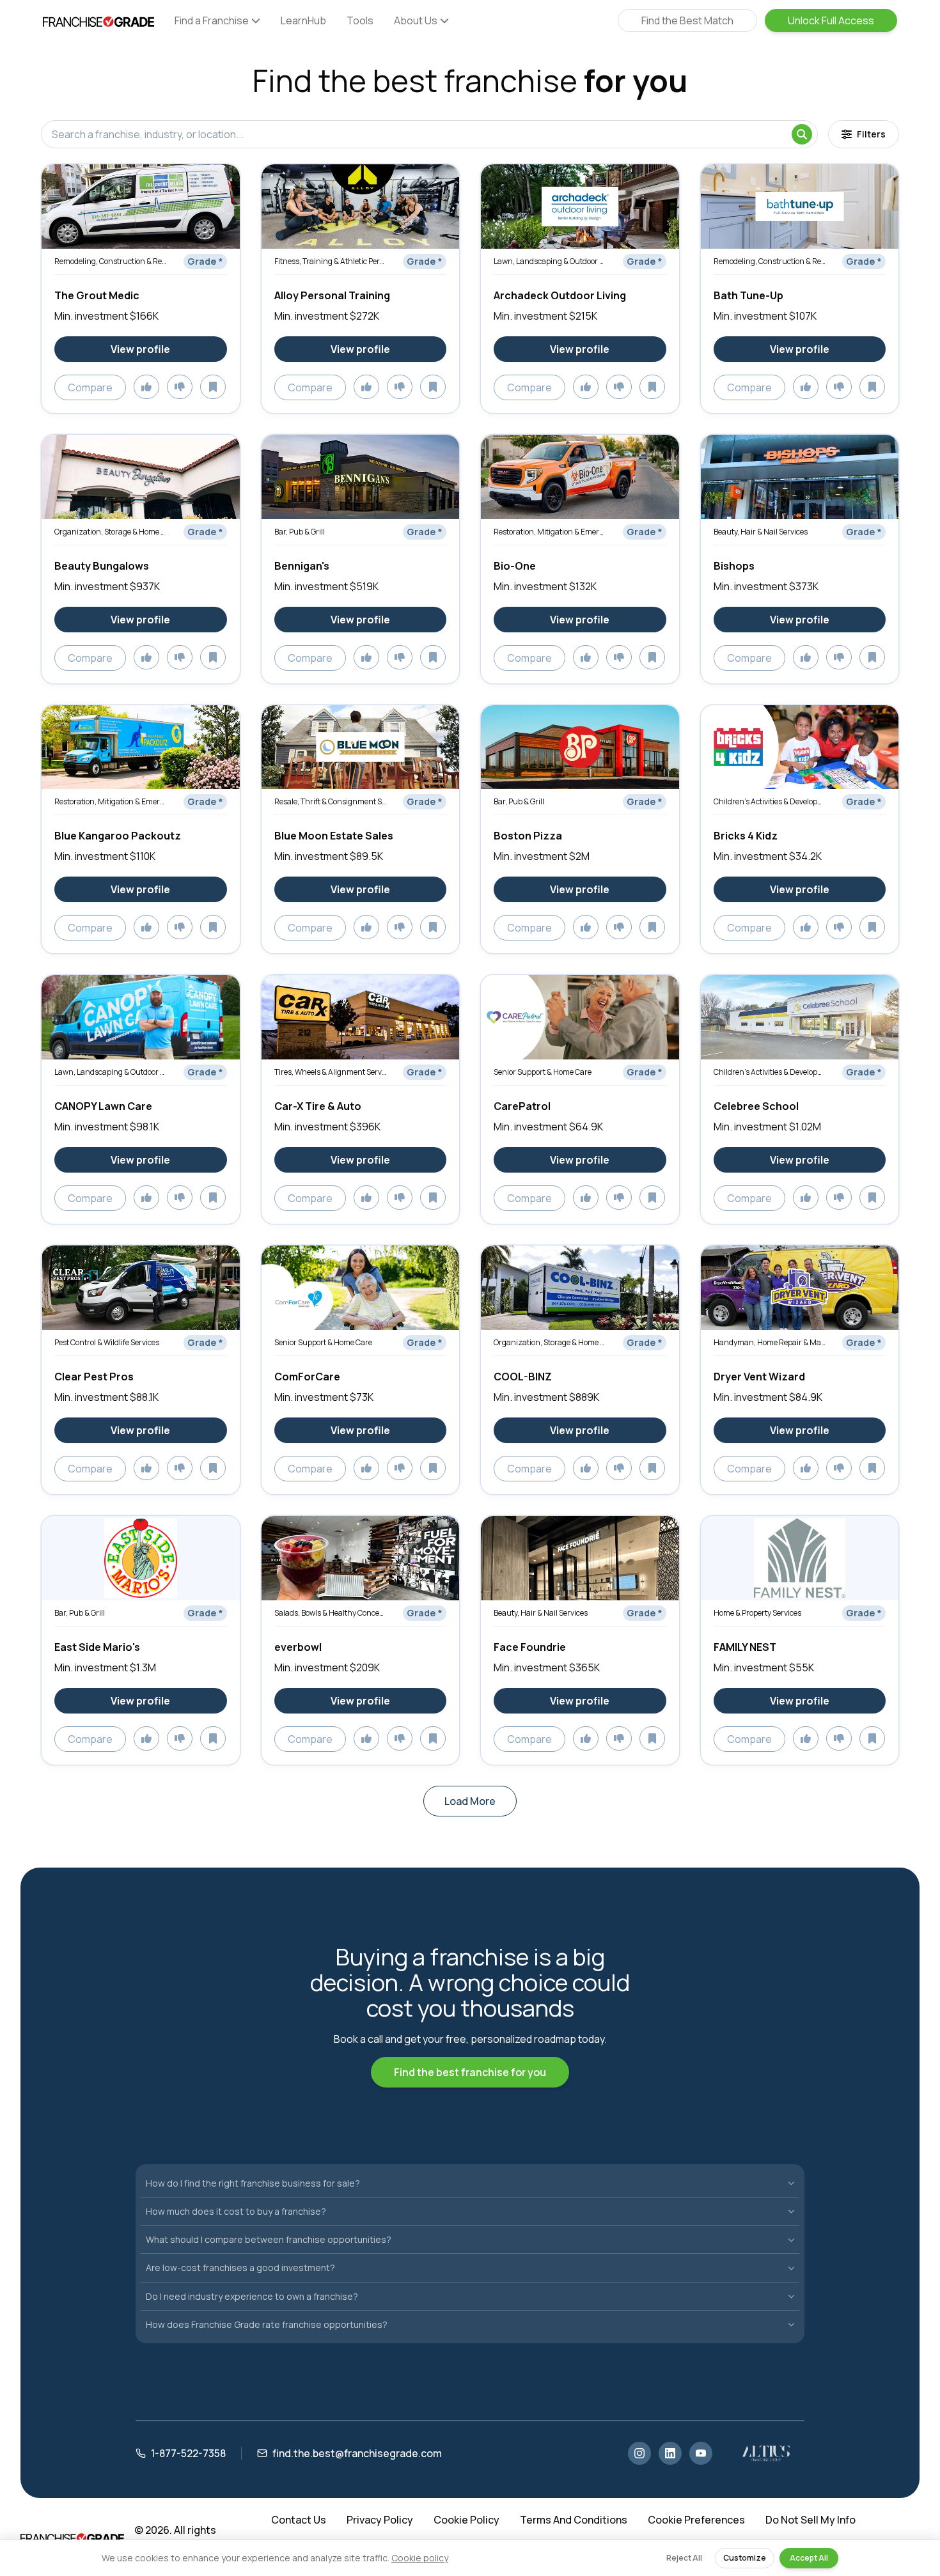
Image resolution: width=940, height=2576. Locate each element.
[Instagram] (639, 2453)
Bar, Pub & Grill (300, 532)
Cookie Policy (466, 2520)
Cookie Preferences (696, 2520)
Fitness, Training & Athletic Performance (330, 261)
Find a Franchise (212, 20)
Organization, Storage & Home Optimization (110, 532)
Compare (90, 387)
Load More (470, 1801)
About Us (416, 20)
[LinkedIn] (670, 2453)
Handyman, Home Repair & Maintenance (770, 1342)
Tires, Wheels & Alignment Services (330, 1072)
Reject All (684, 2558)
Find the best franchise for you (470, 2072)
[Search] (802, 134)
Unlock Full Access (831, 20)
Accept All (809, 2558)
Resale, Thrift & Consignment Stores (330, 801)
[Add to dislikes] (180, 387)
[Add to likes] (146, 387)
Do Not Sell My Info (811, 2520)
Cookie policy (420, 2558)
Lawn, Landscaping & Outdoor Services (550, 261)
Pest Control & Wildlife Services (107, 1342)
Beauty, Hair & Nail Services (761, 532)
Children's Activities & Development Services (770, 801)
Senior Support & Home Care (543, 1072)
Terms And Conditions (574, 2520)
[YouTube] (701, 2453)
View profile (140, 349)
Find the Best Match (687, 20)
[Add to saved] (213, 387)
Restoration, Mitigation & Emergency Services (550, 532)
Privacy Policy (380, 2520)
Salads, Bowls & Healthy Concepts (330, 1613)
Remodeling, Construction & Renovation (110, 261)
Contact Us (299, 2520)
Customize (745, 2558)
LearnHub (303, 20)
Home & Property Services (757, 1613)
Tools (360, 20)
